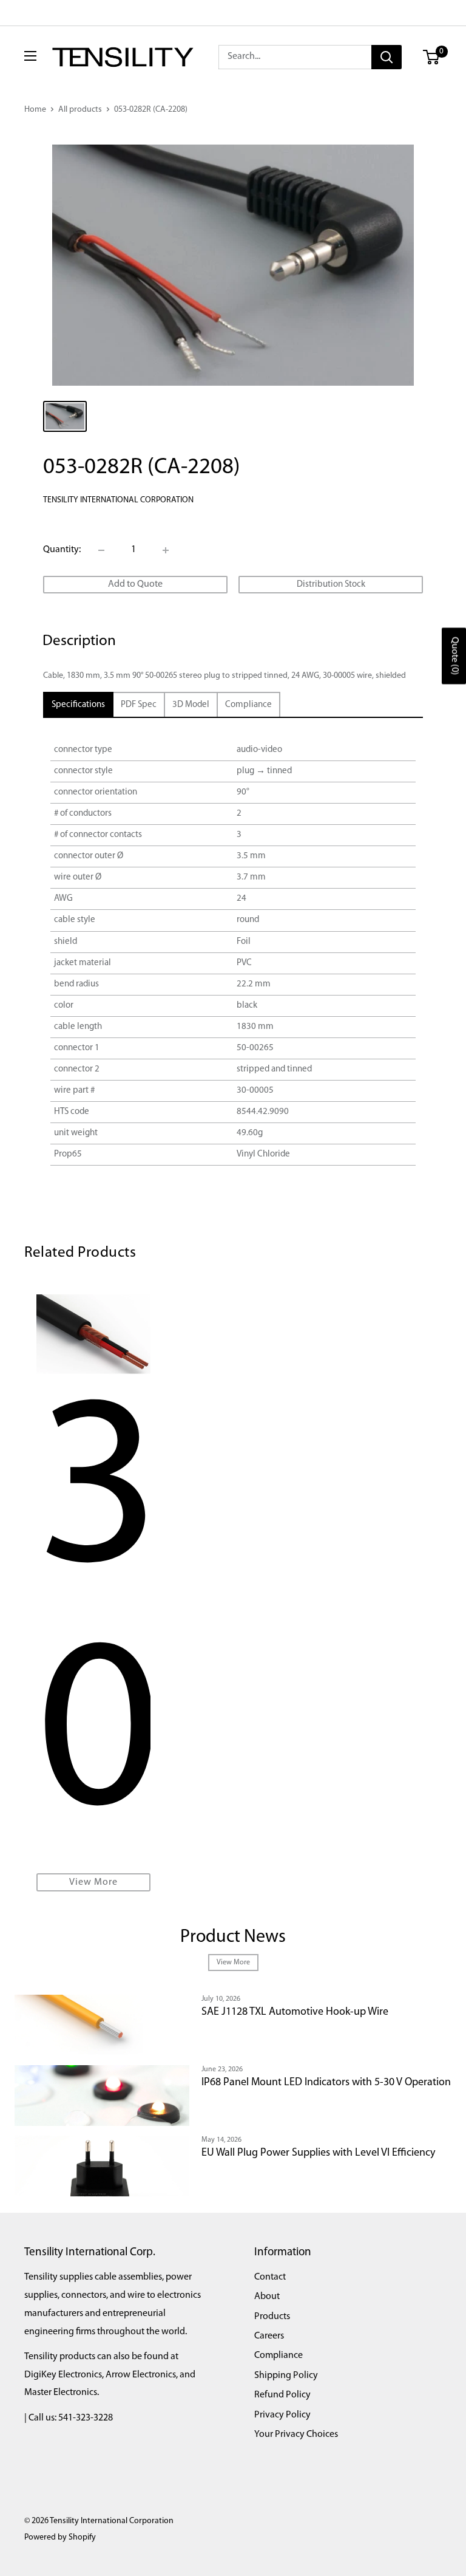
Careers (269, 2336)
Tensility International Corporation (118, 500)
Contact (270, 2277)
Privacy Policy (282, 2415)
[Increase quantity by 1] (166, 550)
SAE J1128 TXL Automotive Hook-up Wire (295, 2012)
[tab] (78, 705)
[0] (432, 57)
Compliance (279, 2356)
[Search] (387, 57)
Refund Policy (282, 2395)
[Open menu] (30, 56)
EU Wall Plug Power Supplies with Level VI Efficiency (318, 2153)
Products (272, 2317)
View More (93, 1882)
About (267, 2297)
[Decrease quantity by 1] (101, 550)
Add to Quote (135, 584)
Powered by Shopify (60, 2537)
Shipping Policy (286, 2376)
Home (35, 110)
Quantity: (62, 550)
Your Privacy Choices (296, 2434)
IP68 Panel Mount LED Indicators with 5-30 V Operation (326, 2083)
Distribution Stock (331, 585)
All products (80, 110)
